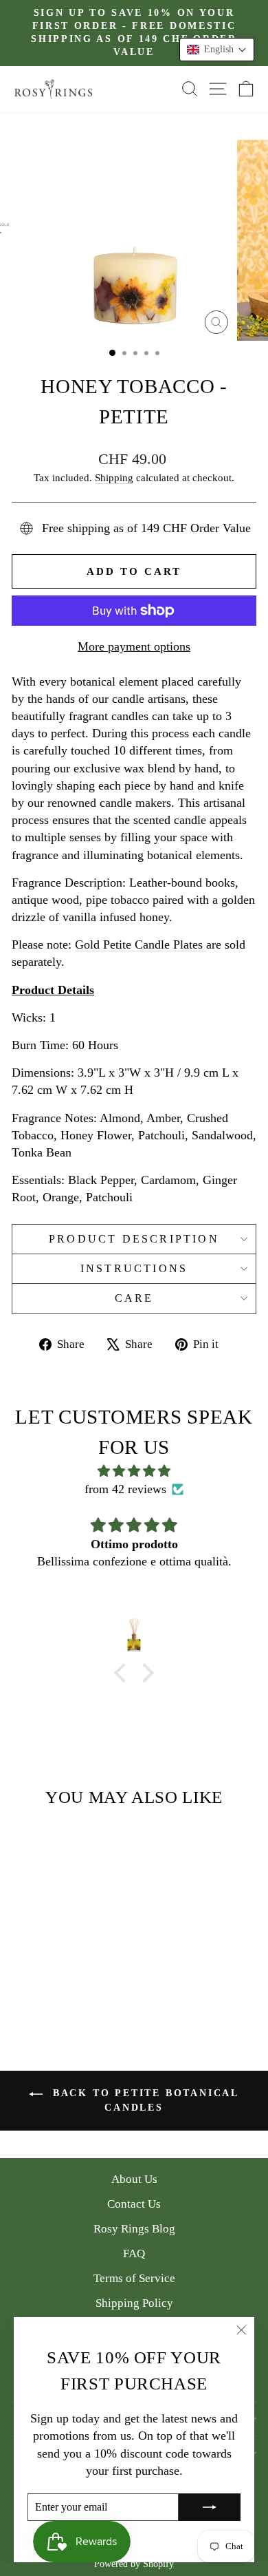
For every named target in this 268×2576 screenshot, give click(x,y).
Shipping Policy (134, 2303)
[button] (217, 50)
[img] (134, 1471)
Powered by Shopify (134, 2564)
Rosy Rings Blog (134, 2229)
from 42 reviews (125, 1489)
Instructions (134, 1268)
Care (134, 1298)
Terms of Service (134, 2278)
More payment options (134, 646)
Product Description (134, 1239)
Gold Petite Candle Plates (141, 944)
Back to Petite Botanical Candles (144, 2100)
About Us (134, 2179)
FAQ (134, 2253)
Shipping (114, 477)
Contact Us (134, 2204)
